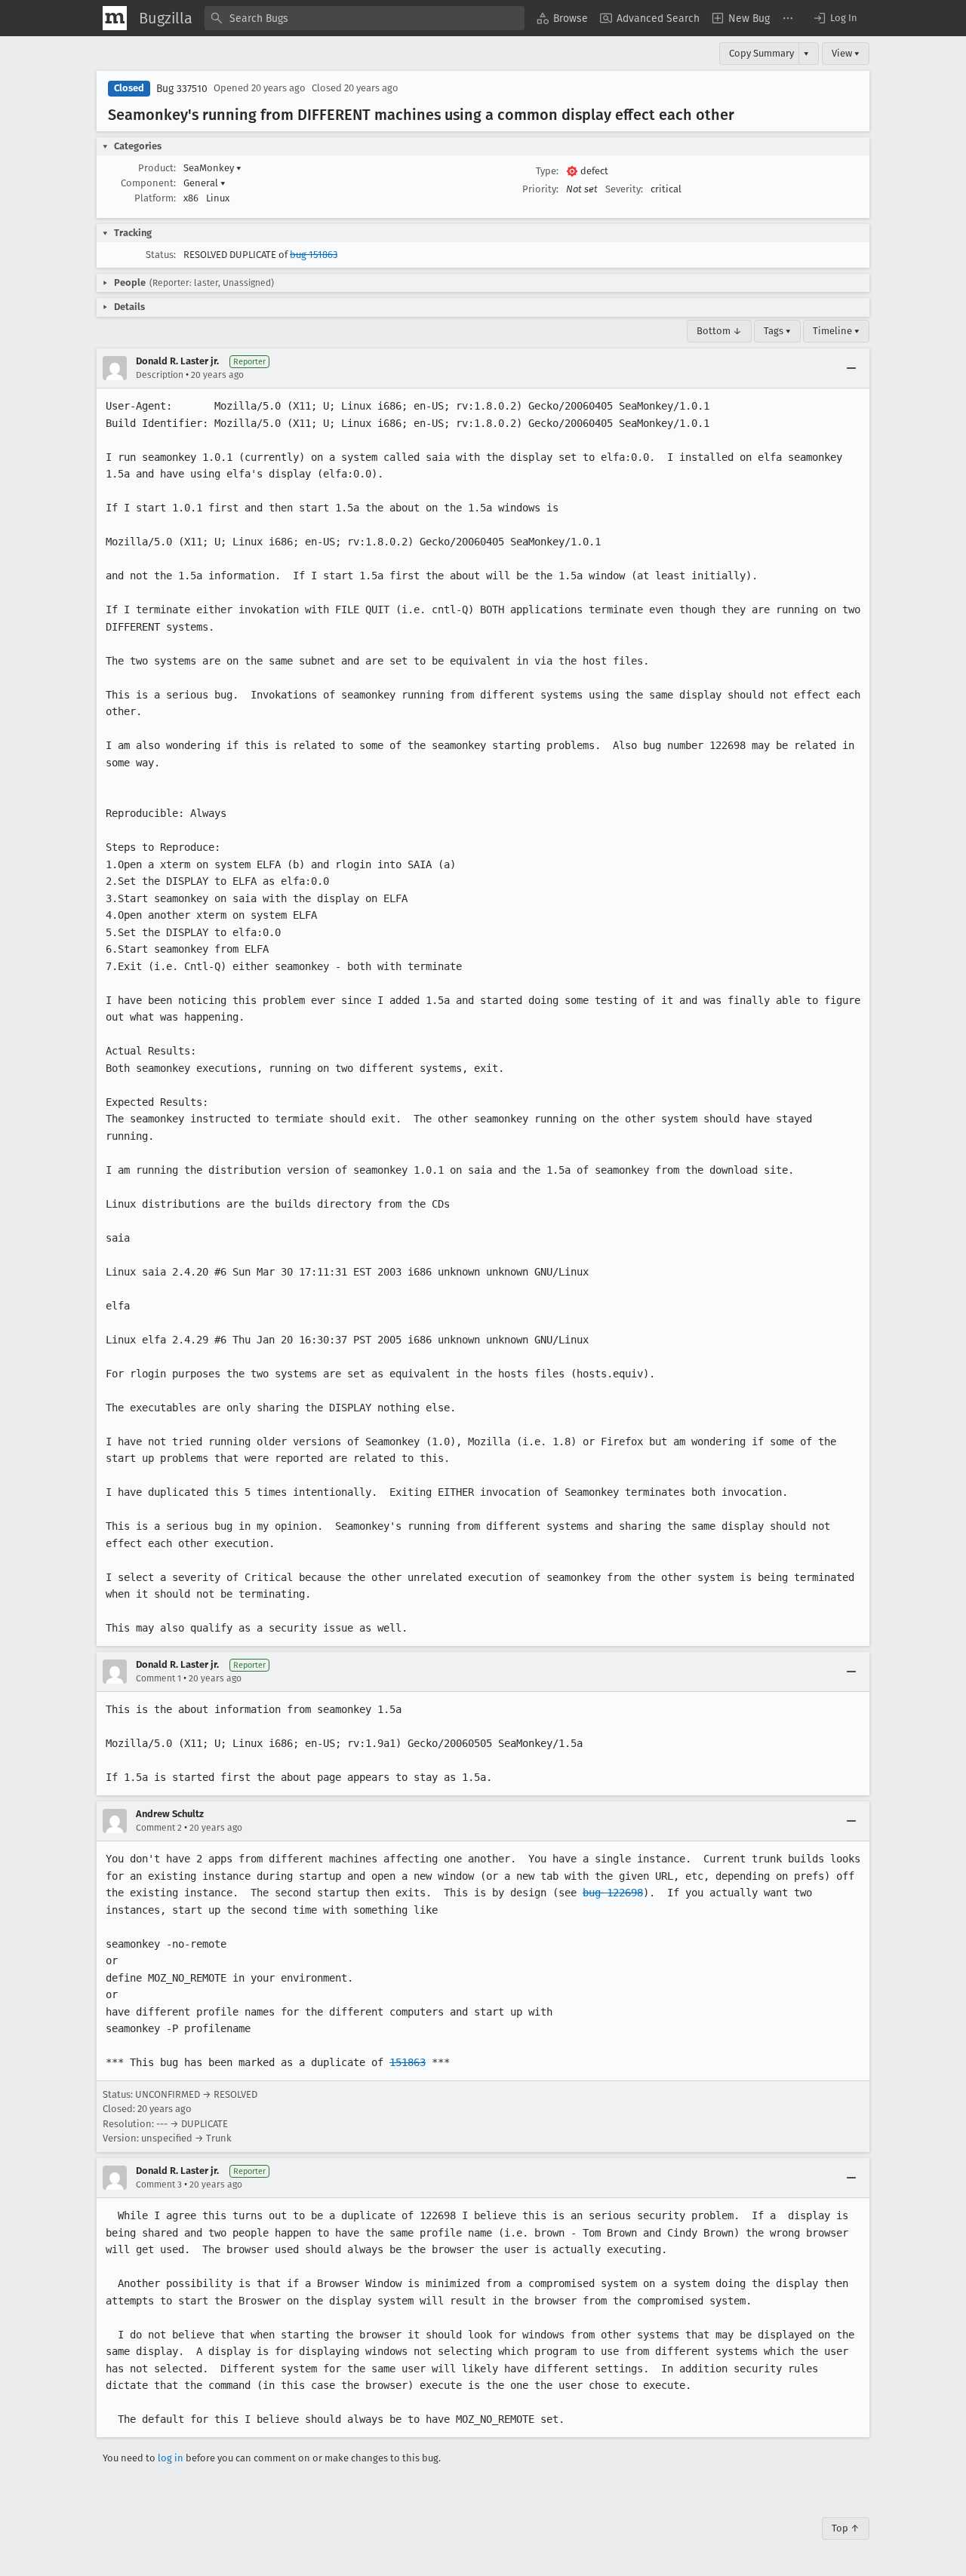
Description (160, 375)
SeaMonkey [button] (212, 168)
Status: (161, 255)
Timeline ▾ (836, 331)
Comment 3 (159, 2185)
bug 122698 (613, 1893)
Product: (157, 168)
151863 (408, 2062)
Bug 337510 (182, 89)
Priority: (540, 189)
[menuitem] (562, 18)
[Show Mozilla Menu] (115, 18)
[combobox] (365, 18)
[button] (835, 18)
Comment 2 (159, 1828)
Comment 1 (158, 1678)
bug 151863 (314, 255)
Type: (547, 171)
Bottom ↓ (719, 331)
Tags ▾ (777, 331)
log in (171, 2458)
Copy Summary (761, 53)
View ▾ (846, 53)
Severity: (624, 189)
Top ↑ (846, 2528)
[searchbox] (365, 18)
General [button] (205, 183)
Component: (148, 183)
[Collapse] (851, 368)
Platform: (155, 198)
